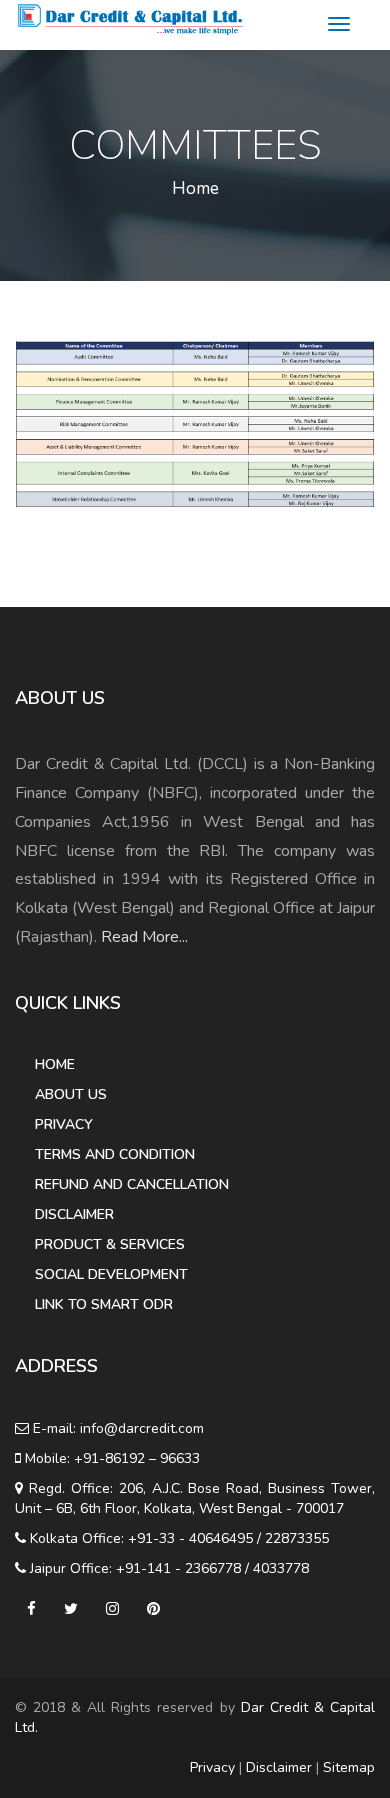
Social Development (111, 1274)
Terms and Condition (115, 1154)
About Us (71, 1094)
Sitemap (349, 1767)
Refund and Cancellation (132, 1184)
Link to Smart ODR (104, 1304)
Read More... (144, 937)
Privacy (64, 1124)
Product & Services (110, 1244)
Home (195, 188)
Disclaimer (74, 1214)
